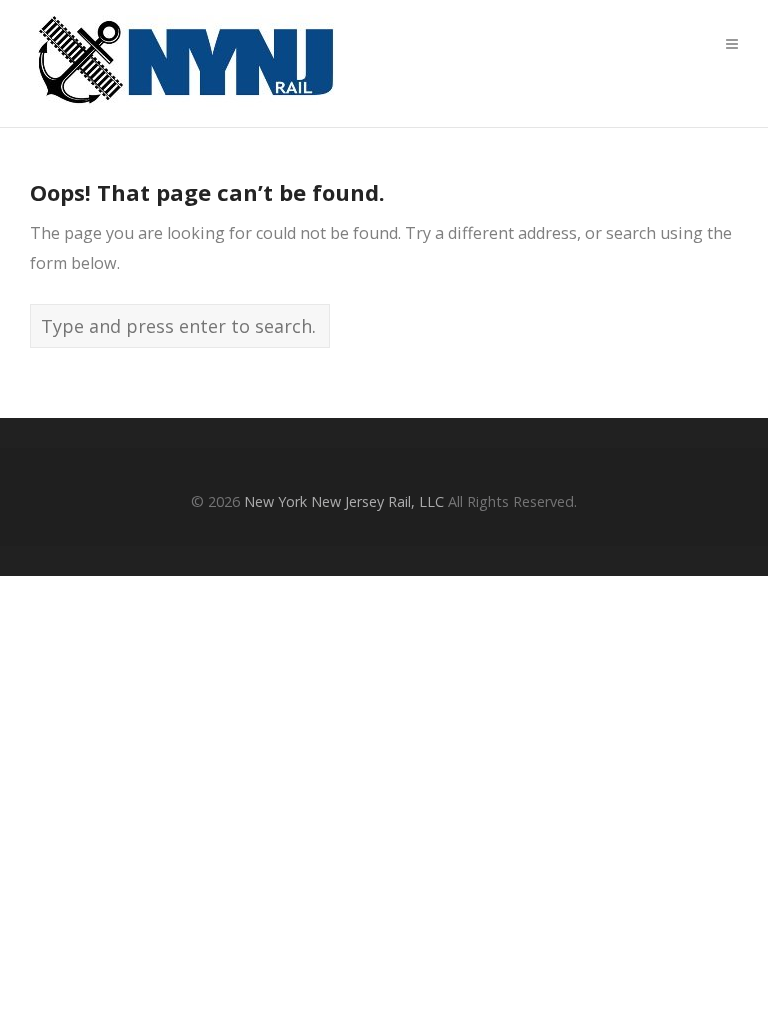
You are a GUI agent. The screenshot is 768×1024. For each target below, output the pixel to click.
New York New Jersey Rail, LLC (344, 501)
